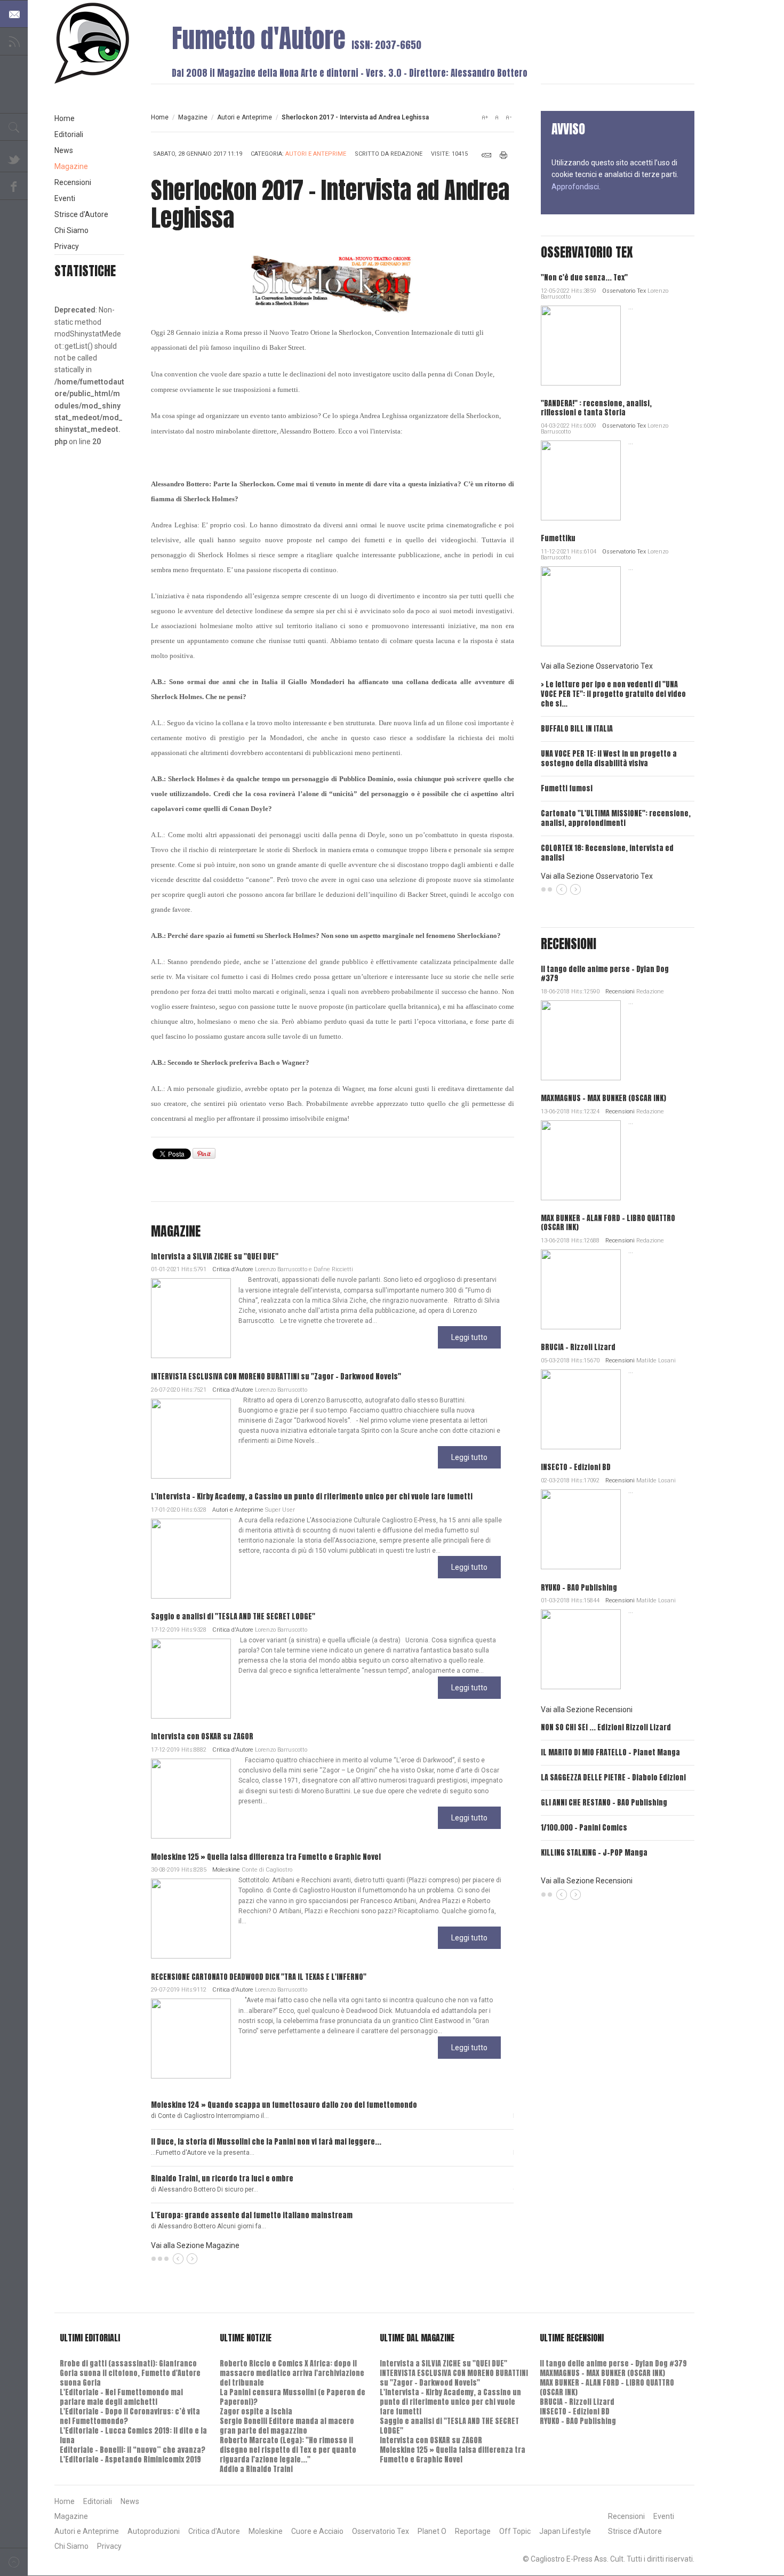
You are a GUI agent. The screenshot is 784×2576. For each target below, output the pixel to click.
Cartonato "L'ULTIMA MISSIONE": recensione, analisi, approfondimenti (616, 818)
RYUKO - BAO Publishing (579, 1588)
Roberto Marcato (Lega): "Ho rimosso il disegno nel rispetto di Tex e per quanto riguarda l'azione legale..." (288, 2450)
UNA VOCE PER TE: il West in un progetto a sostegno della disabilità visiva (609, 759)
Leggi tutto (469, 1337)
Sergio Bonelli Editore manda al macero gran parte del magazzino (287, 2426)
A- (508, 117)
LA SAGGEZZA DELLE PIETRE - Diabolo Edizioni (613, 1777)
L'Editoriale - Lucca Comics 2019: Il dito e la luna (133, 2435)
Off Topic (515, 2531)
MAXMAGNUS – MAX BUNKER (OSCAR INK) (603, 1098)
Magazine (193, 117)
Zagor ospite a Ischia (256, 2412)
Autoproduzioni (154, 2531)
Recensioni (620, 992)
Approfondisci (575, 187)
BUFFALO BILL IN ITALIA (577, 729)
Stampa (504, 155)
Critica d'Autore (233, 1269)
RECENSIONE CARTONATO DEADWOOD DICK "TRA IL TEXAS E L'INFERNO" (259, 1977)
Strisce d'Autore (81, 214)
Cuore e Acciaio (317, 2531)
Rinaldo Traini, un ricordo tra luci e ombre (222, 2178)
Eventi (65, 198)
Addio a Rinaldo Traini (256, 2469)
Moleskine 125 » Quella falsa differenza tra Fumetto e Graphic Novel (266, 1857)
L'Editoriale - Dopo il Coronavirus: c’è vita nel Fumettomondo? (130, 2416)
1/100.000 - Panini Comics (584, 1828)
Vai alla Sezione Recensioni (587, 1710)
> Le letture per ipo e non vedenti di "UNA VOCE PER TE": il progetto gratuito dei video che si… (613, 694)
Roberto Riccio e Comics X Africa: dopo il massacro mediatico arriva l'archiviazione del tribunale (292, 2373)
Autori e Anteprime (245, 117)
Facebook (14, 186)
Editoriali (69, 134)
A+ (485, 117)
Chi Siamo (71, 230)
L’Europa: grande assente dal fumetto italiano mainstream (252, 2215)
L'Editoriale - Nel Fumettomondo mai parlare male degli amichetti (121, 2397)
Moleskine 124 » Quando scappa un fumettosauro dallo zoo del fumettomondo (284, 2105)
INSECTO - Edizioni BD (576, 1467)
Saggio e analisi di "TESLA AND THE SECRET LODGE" (233, 1616)
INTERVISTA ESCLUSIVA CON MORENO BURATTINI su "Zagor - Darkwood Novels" (276, 1377)
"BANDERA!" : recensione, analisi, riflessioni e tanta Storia (596, 408)
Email (486, 155)
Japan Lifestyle (565, 2531)
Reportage (473, 2531)
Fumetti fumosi (567, 788)
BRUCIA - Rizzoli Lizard (578, 1347)
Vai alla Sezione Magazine (195, 2245)
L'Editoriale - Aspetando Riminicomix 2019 (130, 2459)
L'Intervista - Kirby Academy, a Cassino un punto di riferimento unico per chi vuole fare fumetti (312, 1496)
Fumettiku (558, 538)
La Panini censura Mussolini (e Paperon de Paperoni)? (293, 2397)
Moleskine (226, 1870)
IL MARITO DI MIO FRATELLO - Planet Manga (610, 1752)
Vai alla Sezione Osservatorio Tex (597, 666)
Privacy (67, 246)
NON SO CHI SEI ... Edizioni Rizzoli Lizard (606, 1727)
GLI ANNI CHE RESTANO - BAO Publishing (604, 1803)
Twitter (14, 158)
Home (160, 117)
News (64, 150)
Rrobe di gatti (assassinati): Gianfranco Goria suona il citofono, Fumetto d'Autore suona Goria (130, 2373)
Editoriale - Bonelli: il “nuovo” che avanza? (133, 2450)
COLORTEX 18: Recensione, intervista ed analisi (607, 853)
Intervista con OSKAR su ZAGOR (202, 1736)
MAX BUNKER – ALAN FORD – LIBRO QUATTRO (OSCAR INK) (608, 1223)
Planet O (432, 2531)
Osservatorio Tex (624, 291)
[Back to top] (14, 2562)
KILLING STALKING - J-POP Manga (594, 1853)
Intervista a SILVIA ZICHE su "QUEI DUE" (215, 1257)
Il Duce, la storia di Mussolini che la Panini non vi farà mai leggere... (266, 2142)
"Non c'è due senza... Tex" (584, 278)
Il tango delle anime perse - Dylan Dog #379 (605, 974)
